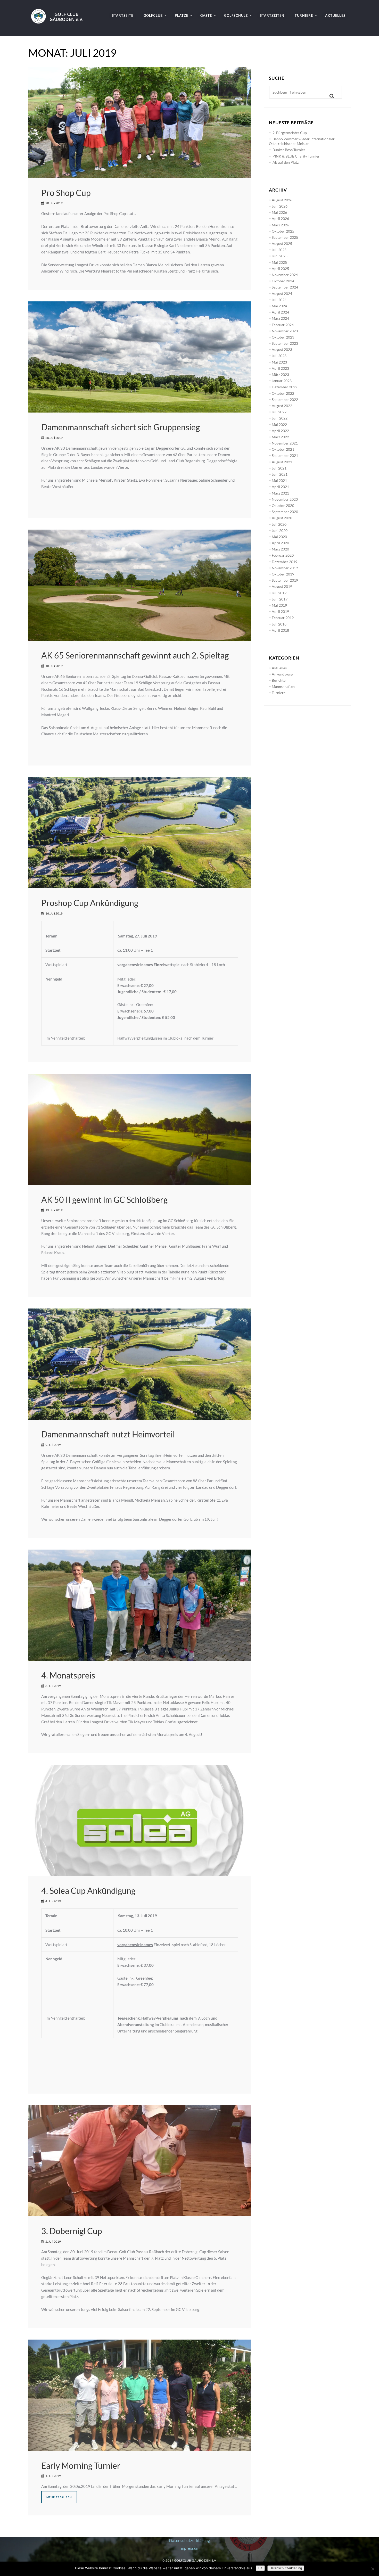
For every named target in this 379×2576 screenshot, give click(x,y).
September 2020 (285, 512)
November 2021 (285, 443)
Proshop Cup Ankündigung (90, 903)
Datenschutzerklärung (190, 2540)
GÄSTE (206, 15)
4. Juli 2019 (53, 1901)
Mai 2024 (279, 306)
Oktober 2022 (283, 393)
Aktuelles (279, 668)
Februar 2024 (283, 325)
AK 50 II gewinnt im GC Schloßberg (104, 1200)
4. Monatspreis (68, 1675)
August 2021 (282, 462)
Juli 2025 (279, 250)
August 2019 (282, 586)
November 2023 (285, 331)
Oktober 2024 (283, 281)
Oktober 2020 (283, 505)
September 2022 (285, 400)
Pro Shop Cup (66, 193)
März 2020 (280, 549)
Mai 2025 (279, 262)
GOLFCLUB (153, 15)
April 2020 (280, 543)
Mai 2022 (279, 425)
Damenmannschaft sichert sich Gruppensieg (121, 427)
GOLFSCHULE (236, 15)
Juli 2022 (279, 412)
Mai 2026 (279, 212)
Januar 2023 (282, 381)
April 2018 (280, 630)
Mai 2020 (279, 537)
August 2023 (282, 349)
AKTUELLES (335, 15)
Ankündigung (282, 674)
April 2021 (280, 487)
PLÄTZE (182, 15)
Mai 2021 (279, 480)
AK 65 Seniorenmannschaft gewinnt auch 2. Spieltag (135, 655)
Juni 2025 (280, 256)
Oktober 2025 (283, 231)
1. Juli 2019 (53, 2476)
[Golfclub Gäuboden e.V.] (59, 12)
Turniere (279, 693)
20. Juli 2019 (54, 438)
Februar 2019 (283, 618)
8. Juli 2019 (53, 1686)
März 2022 (280, 437)
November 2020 (285, 499)
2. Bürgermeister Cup (290, 133)
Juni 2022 (280, 418)
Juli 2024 (279, 300)
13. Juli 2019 (54, 1210)
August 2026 (282, 200)
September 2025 (285, 237)
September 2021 (285, 455)
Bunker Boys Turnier (289, 150)
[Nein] (373, 2569)
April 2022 (280, 431)
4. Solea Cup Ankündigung (88, 1891)
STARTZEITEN (272, 15)
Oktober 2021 (283, 449)
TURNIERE (304, 15)
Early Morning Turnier (81, 2466)
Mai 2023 (279, 362)
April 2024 (280, 312)
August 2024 (282, 294)
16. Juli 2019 (54, 913)
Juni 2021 (280, 474)
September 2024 (285, 287)
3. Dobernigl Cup (72, 2231)
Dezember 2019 (285, 562)
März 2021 (280, 493)
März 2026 (280, 225)
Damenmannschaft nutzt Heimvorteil (108, 1434)
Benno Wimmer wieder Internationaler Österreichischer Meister (302, 141)
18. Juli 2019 (54, 666)
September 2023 (285, 343)
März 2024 (280, 318)
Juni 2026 (280, 206)
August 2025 (282, 244)
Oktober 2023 (283, 337)
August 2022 (282, 406)
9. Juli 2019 (53, 1445)
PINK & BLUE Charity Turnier (296, 156)
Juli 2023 (279, 356)
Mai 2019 (279, 605)
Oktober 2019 (283, 574)
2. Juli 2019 (53, 2241)
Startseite (123, 15)
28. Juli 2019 (54, 203)
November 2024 (285, 275)
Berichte (279, 680)
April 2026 (280, 219)
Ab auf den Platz (286, 162)
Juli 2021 (279, 468)
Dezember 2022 (285, 387)
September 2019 (285, 580)
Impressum (190, 2548)
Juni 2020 (280, 530)
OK (260, 2568)
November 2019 (285, 568)
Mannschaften (283, 686)
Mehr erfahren (59, 2497)
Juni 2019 (280, 599)
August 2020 (282, 518)
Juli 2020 (279, 524)
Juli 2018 (279, 624)
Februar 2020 (283, 555)
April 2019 (280, 611)
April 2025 (280, 269)
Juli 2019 (279, 593)
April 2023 (280, 368)
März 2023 (280, 375)
